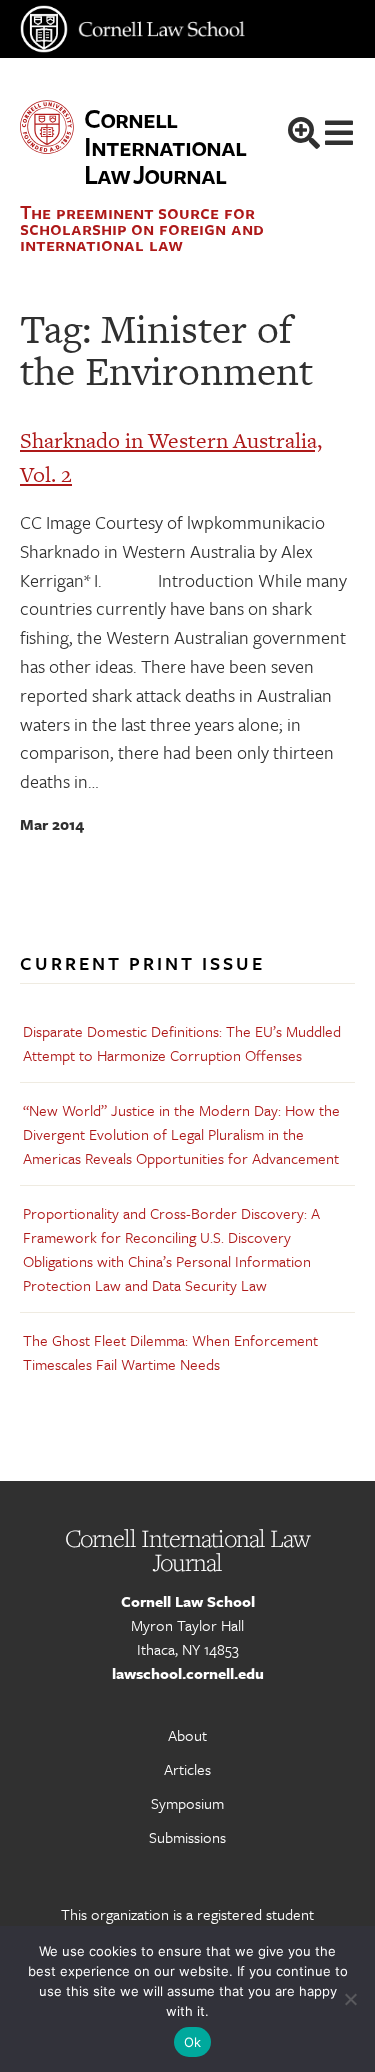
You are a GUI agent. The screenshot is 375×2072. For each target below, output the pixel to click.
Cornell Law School (188, 1601)
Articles (187, 1769)
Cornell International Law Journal (164, 146)
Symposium (187, 1803)
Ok (193, 2042)
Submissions (187, 1837)
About (187, 1735)
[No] (350, 1999)
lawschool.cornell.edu (188, 1673)
